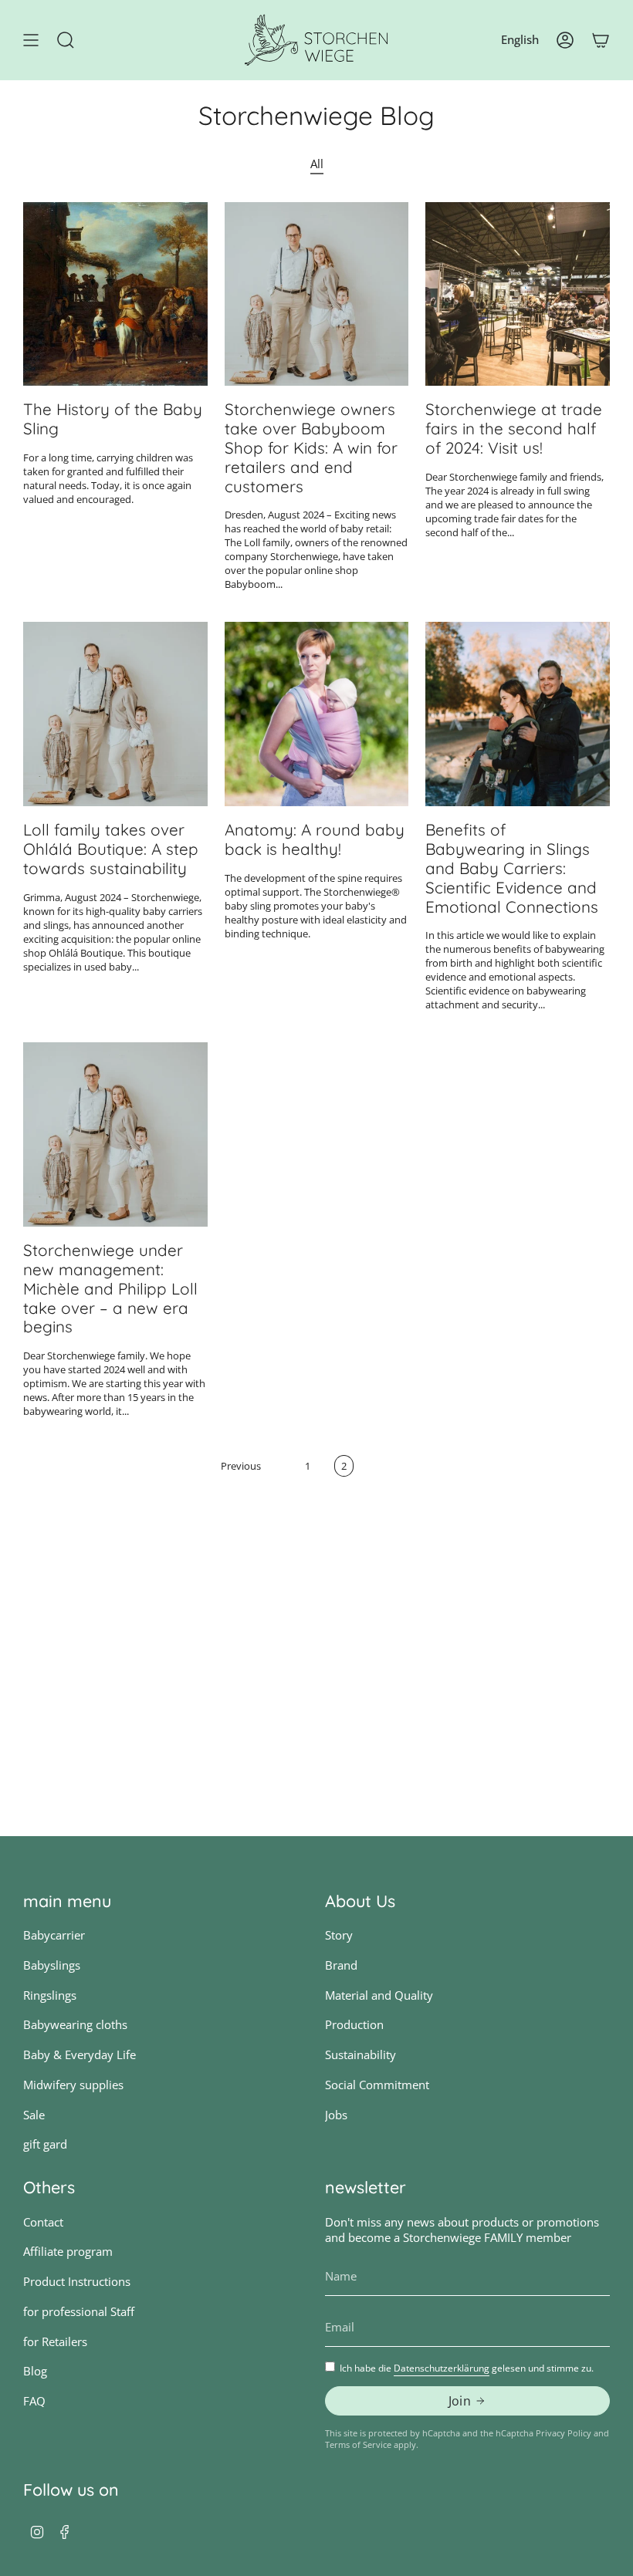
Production (354, 2024)
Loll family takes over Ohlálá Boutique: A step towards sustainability (111, 849)
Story (339, 1935)
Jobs (336, 2115)
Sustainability (361, 2054)
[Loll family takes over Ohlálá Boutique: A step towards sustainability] (115, 714)
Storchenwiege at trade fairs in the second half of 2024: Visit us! (514, 428)
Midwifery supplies (73, 2085)
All (317, 164)
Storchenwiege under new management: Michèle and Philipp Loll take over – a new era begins (110, 1288)
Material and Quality (379, 1995)
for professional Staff (79, 2311)
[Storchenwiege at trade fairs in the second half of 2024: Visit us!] (518, 294)
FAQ (34, 2401)
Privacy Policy (564, 2433)
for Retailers (55, 2341)
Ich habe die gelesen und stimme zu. (467, 2368)
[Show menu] (31, 40)
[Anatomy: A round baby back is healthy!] (317, 714)
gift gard (45, 2144)
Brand (341, 1965)
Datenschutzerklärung (442, 2368)
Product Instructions (77, 2281)
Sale (34, 2115)
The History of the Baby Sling (113, 419)
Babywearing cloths (75, 2024)
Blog (35, 2371)
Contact (43, 2222)
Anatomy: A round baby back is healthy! (315, 839)
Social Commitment (377, 2085)
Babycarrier (54, 1935)
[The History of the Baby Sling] (115, 294)
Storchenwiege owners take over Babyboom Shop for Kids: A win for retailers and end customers (311, 447)
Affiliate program (68, 2251)
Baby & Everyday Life (80, 2054)
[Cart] (601, 40)
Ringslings (50, 1995)
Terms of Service (358, 2444)
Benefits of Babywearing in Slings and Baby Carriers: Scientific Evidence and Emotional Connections (512, 868)
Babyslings (52, 1965)
